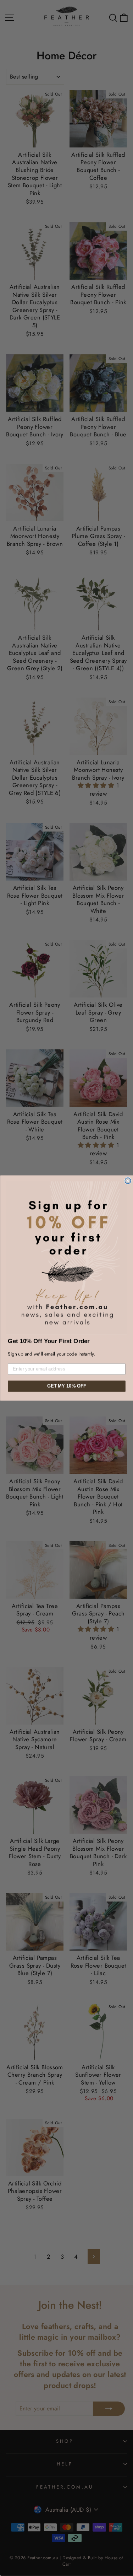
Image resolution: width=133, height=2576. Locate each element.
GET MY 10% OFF (66, 1386)
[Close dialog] (128, 1181)
